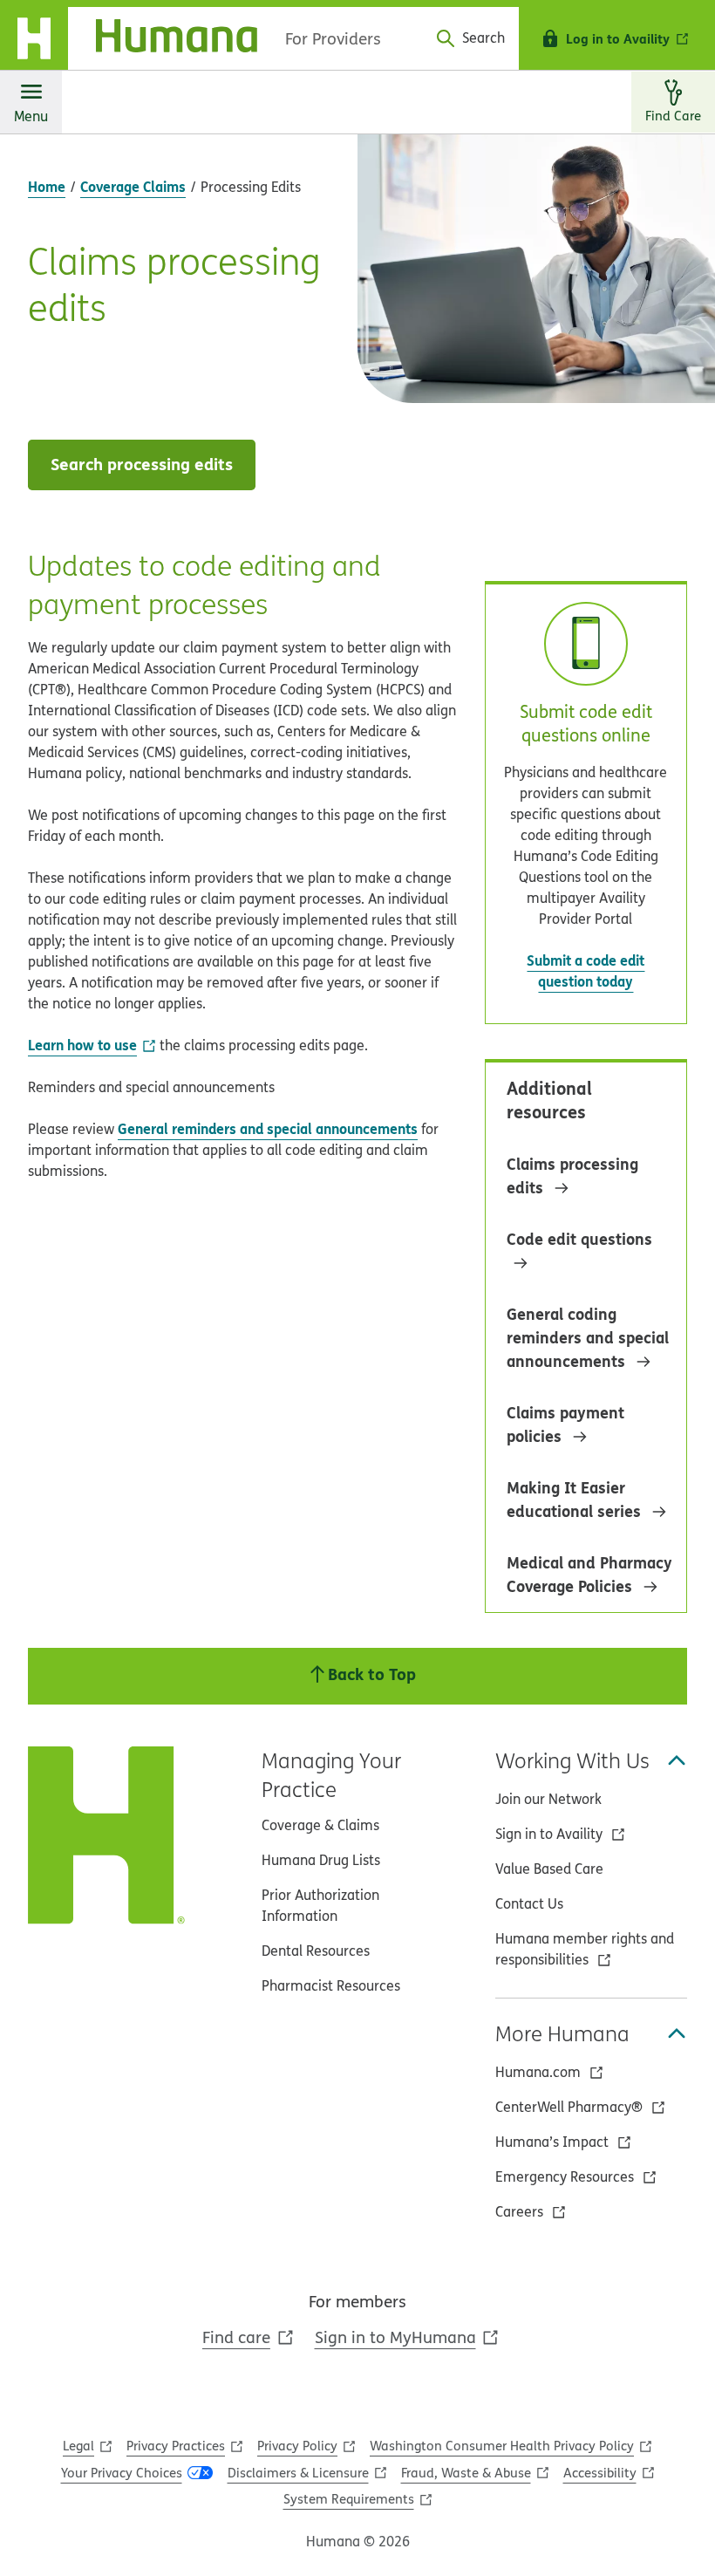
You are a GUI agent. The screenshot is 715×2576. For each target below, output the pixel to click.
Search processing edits (142, 464)
